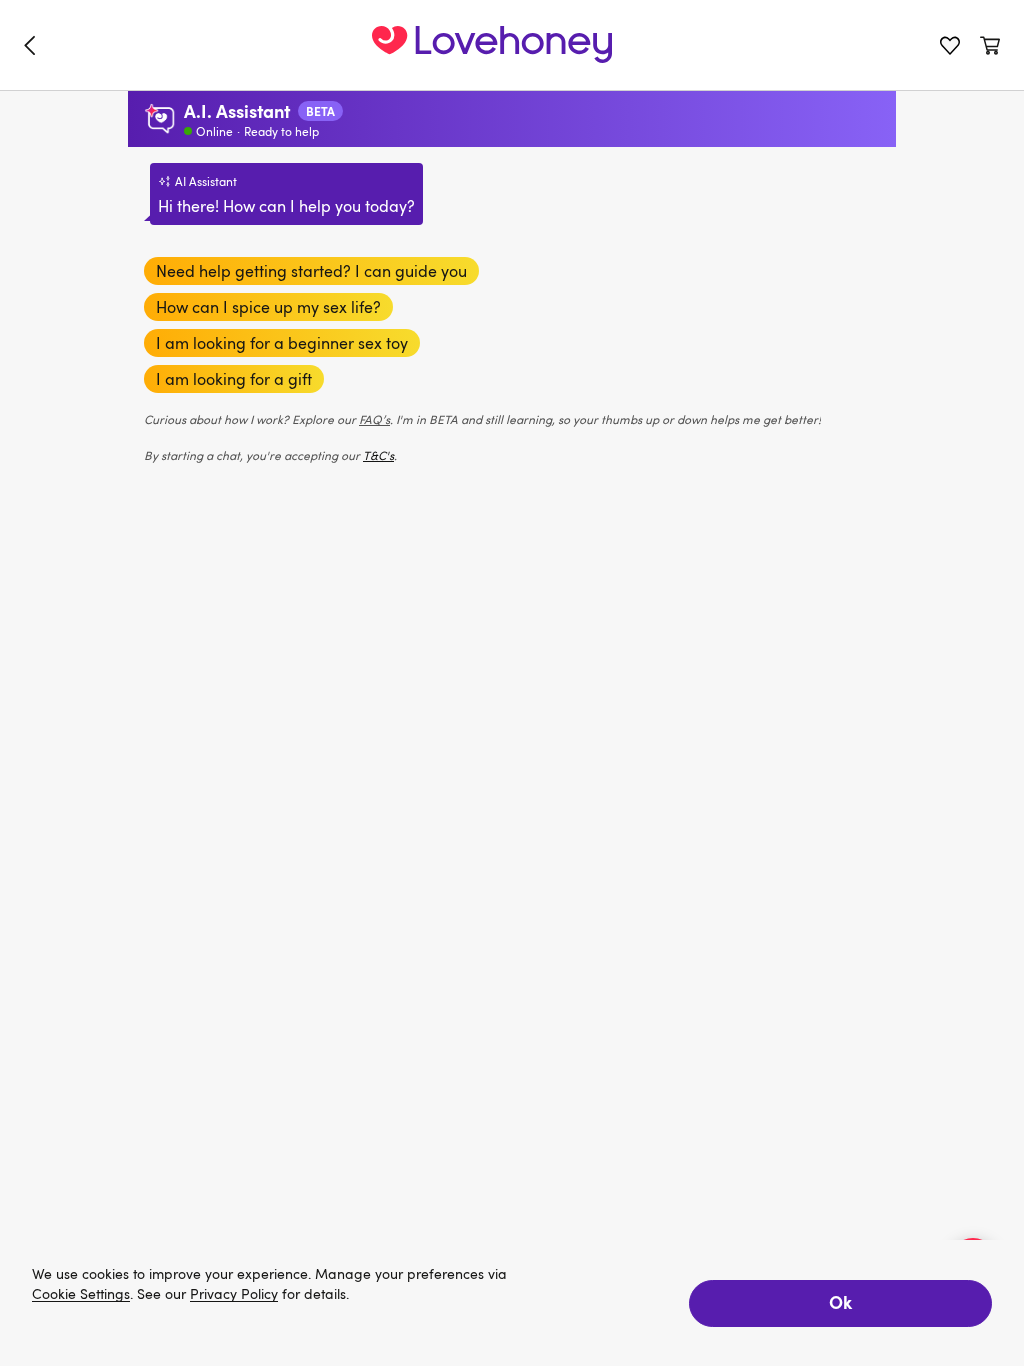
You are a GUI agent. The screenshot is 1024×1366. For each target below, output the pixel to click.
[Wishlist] (950, 45)
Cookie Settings (81, 1294)
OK (840, 1301)
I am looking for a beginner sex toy (282, 343)
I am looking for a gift (234, 379)
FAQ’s (374, 419)
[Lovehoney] (34, 45)
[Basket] (990, 45)
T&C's (378, 455)
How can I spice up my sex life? (268, 307)
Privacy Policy (234, 1294)
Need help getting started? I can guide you (311, 271)
